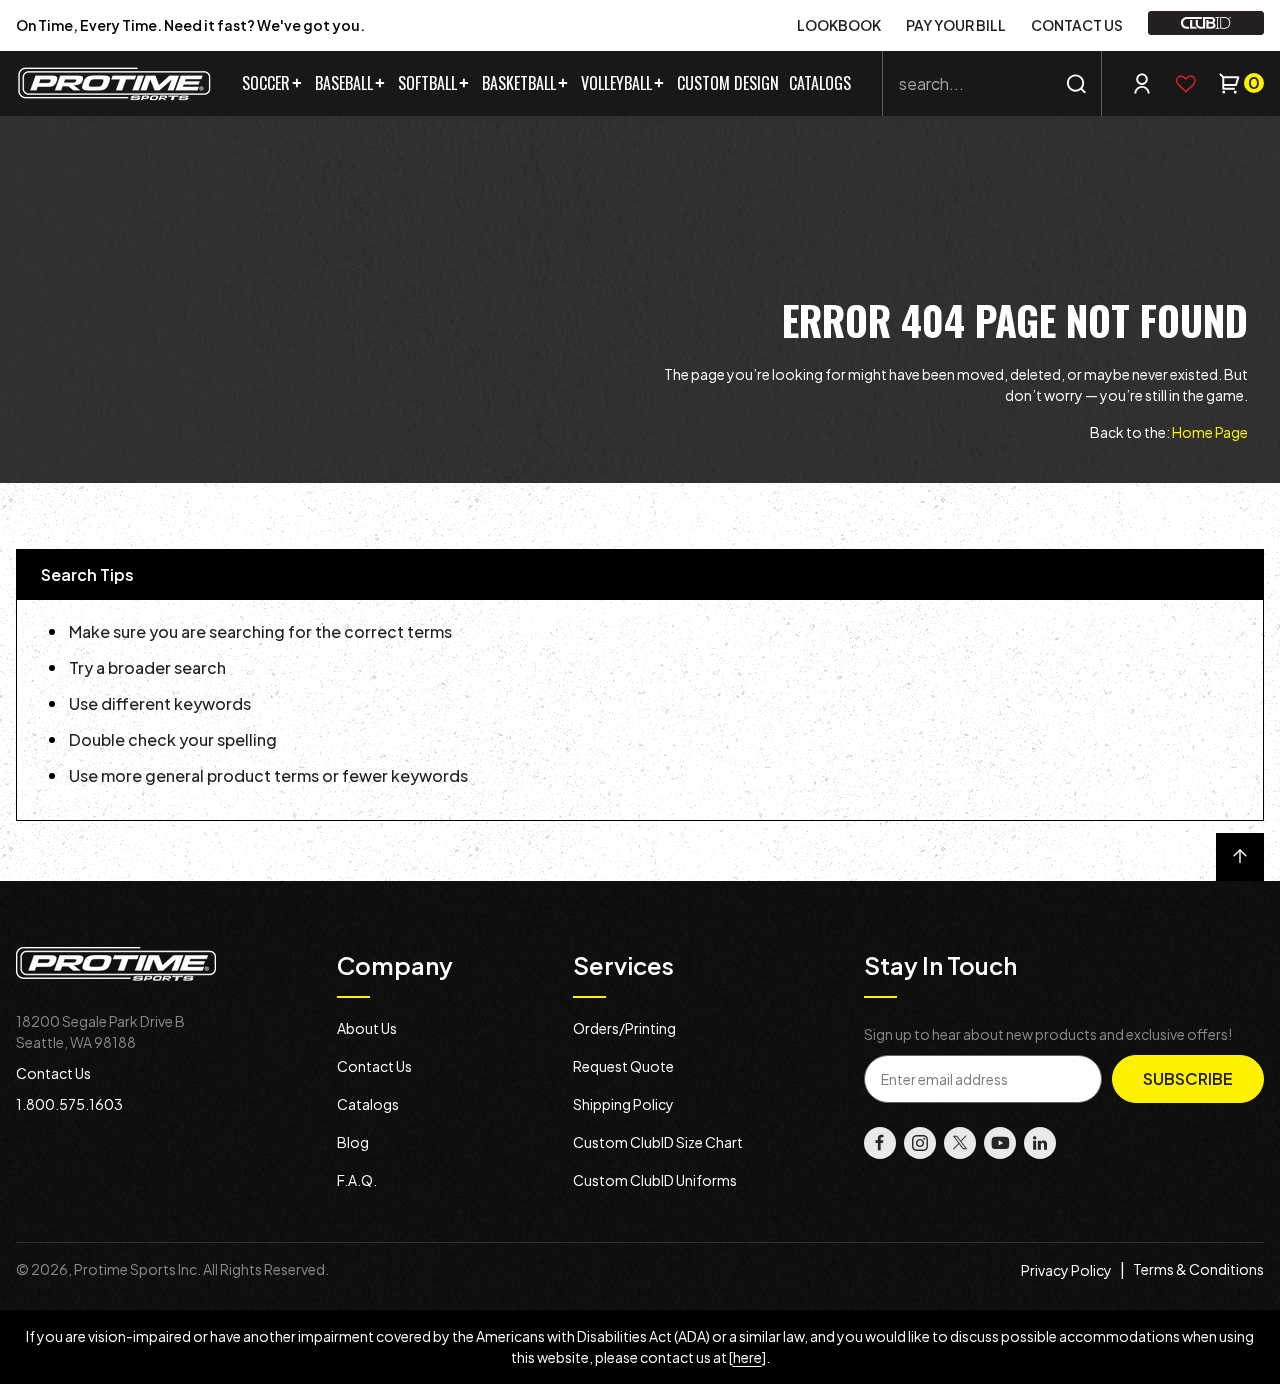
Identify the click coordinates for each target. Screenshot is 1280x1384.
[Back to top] (1240, 857)
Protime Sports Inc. (137, 1269)
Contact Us (53, 1073)
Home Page (1210, 432)
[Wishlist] (1186, 84)
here (747, 1357)
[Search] (1076, 83)
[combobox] (992, 83)
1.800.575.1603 (69, 1104)
